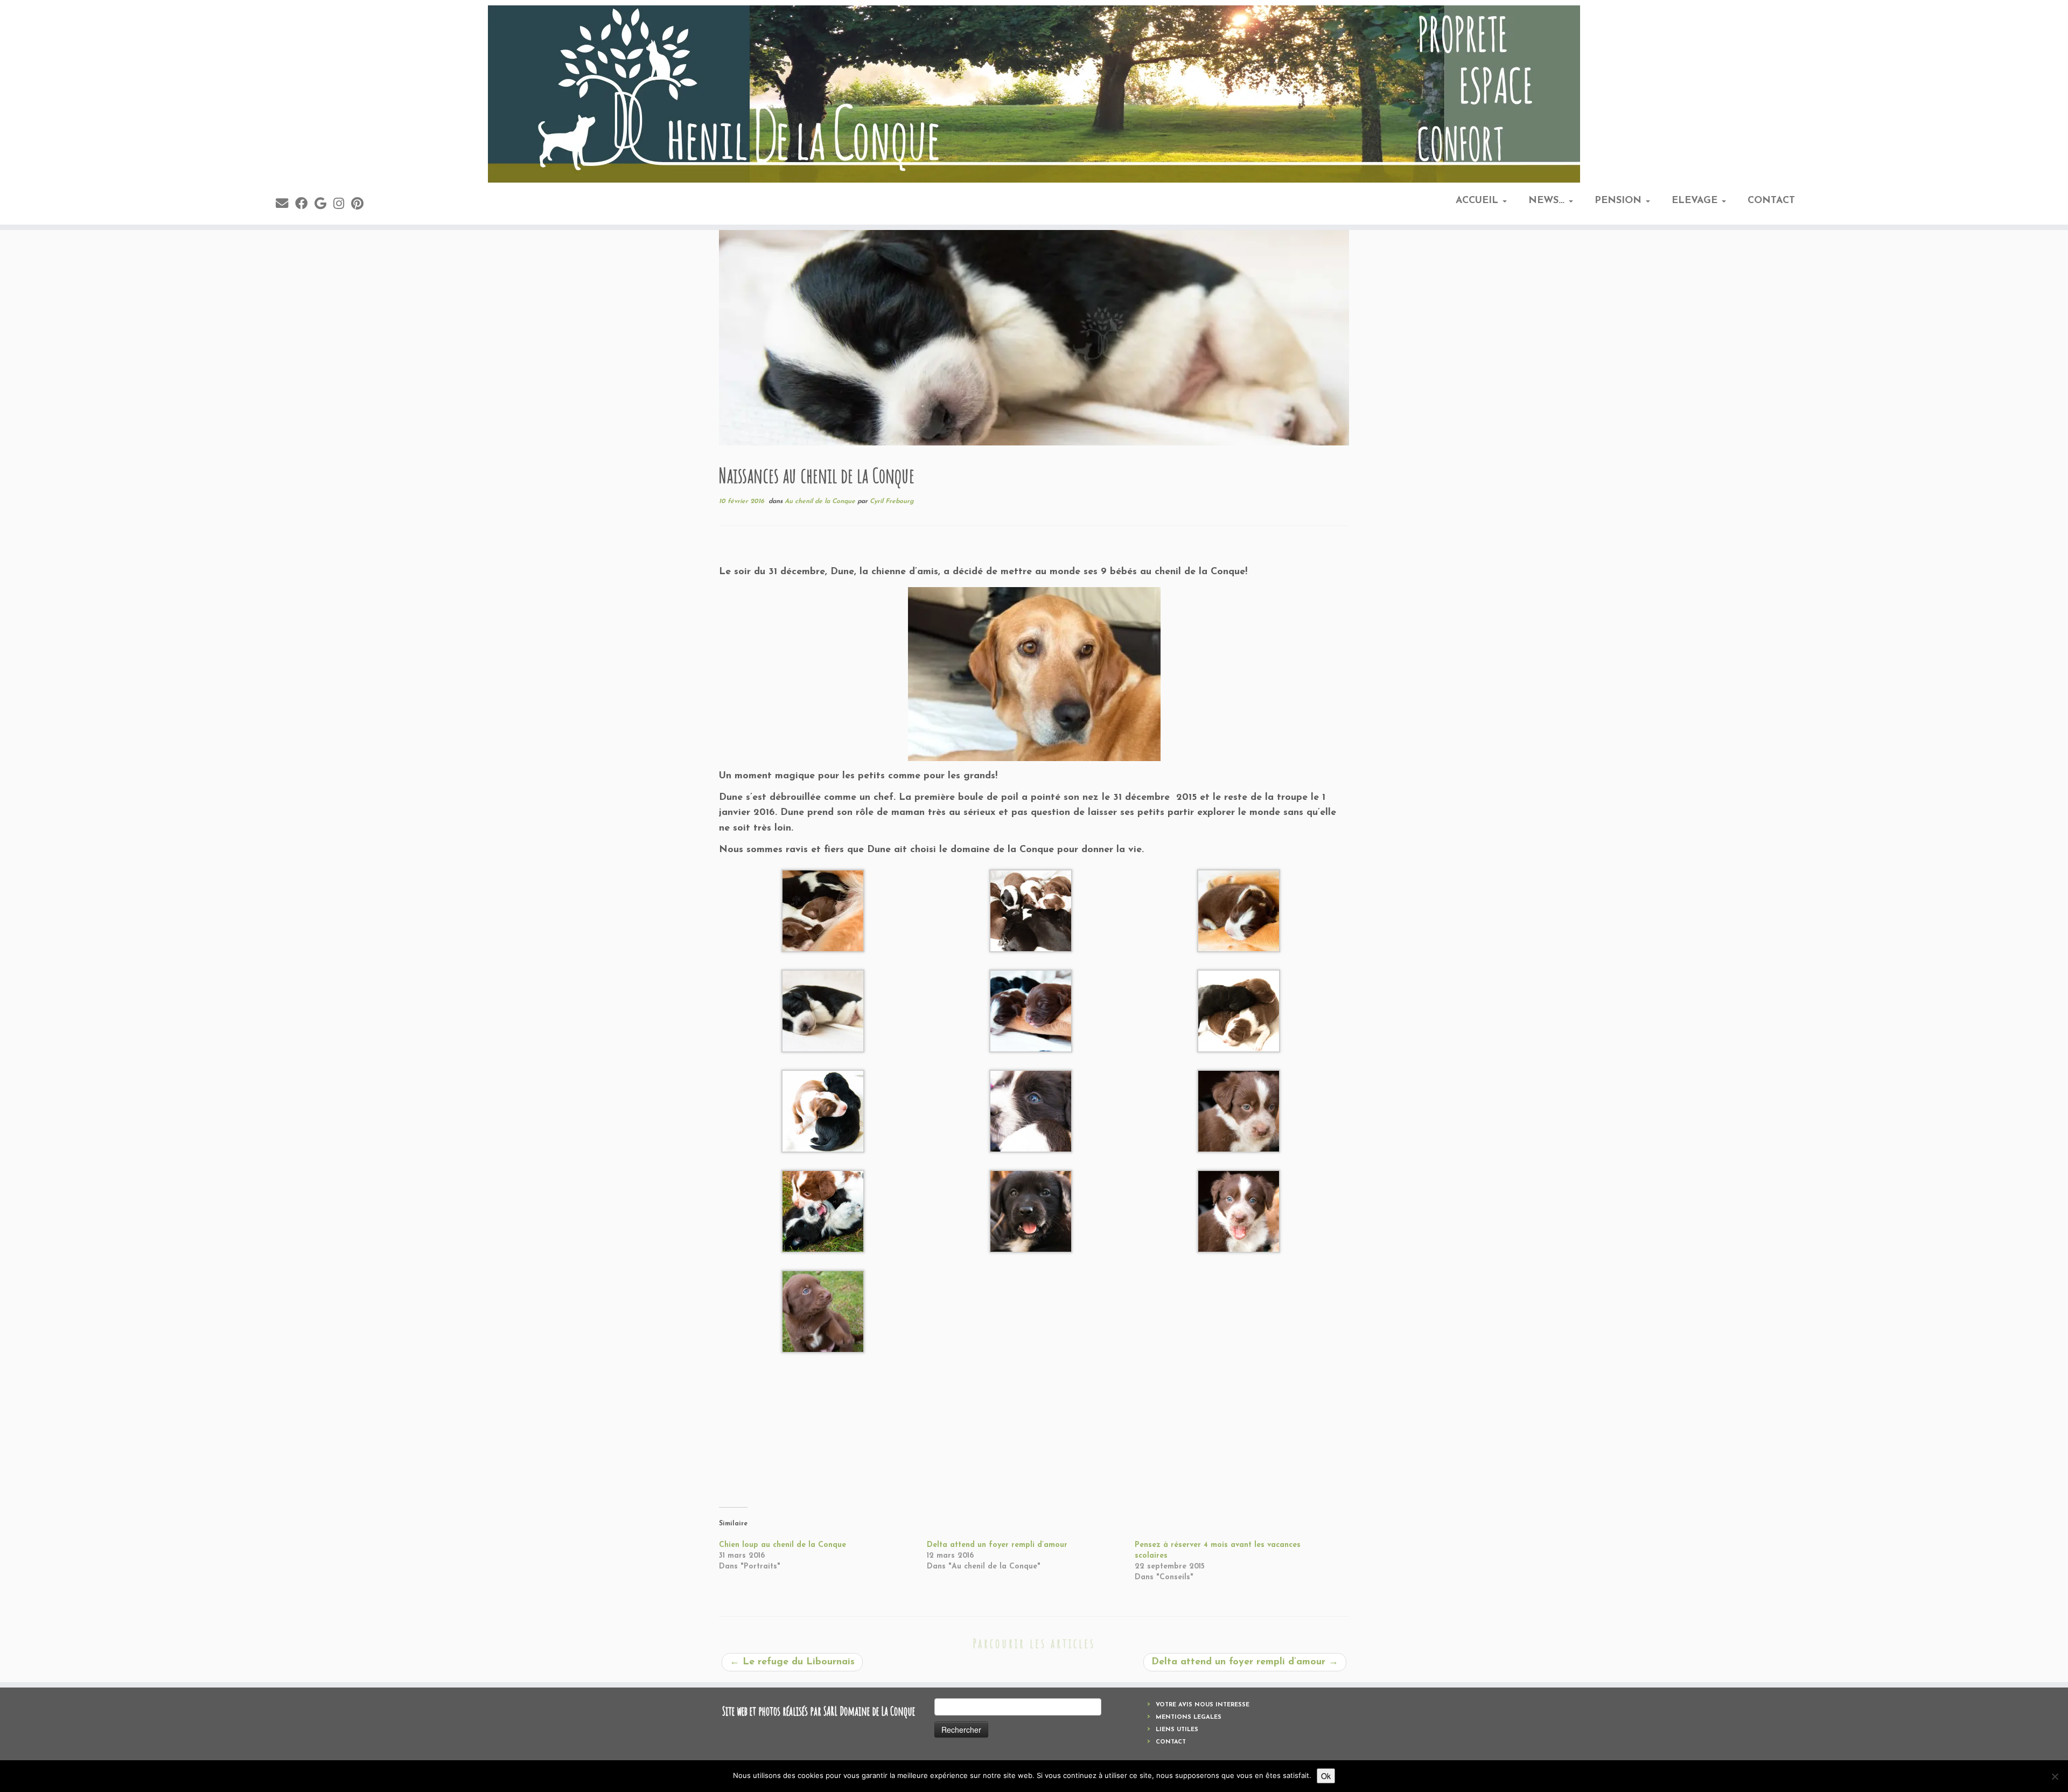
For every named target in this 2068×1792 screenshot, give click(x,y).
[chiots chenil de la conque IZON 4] (1239, 1211)
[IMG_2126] (1034, 674)
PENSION (1620, 201)
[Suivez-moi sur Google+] (324, 205)
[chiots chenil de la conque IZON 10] (1239, 1010)
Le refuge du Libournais (792, 1662)
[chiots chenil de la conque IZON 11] (823, 910)
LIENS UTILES (1177, 1730)
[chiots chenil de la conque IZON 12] (1031, 910)
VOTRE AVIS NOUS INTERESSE (1203, 1705)
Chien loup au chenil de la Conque (783, 1545)
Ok (1326, 1776)
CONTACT (1771, 201)
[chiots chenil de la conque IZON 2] (1031, 1111)
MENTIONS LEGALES (1189, 1717)
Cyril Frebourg (892, 501)
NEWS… (1548, 201)
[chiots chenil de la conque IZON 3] (1239, 1111)
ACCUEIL (1479, 201)
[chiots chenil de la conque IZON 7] (1031, 1010)
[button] (823, 911)
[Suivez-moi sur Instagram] (342, 205)
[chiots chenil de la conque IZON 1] (823, 1211)
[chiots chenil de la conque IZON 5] (1031, 1211)
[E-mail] (285, 205)
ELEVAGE (1696, 201)
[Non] (2055, 1776)
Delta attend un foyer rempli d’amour (997, 1545)
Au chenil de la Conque (821, 501)
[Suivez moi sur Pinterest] (361, 205)
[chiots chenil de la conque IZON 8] (1239, 910)
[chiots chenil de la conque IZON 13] (823, 1111)
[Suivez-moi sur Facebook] (305, 205)
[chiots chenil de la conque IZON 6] (823, 1311)
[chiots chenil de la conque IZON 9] (823, 1010)
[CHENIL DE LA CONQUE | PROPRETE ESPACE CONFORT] (1034, 94)
